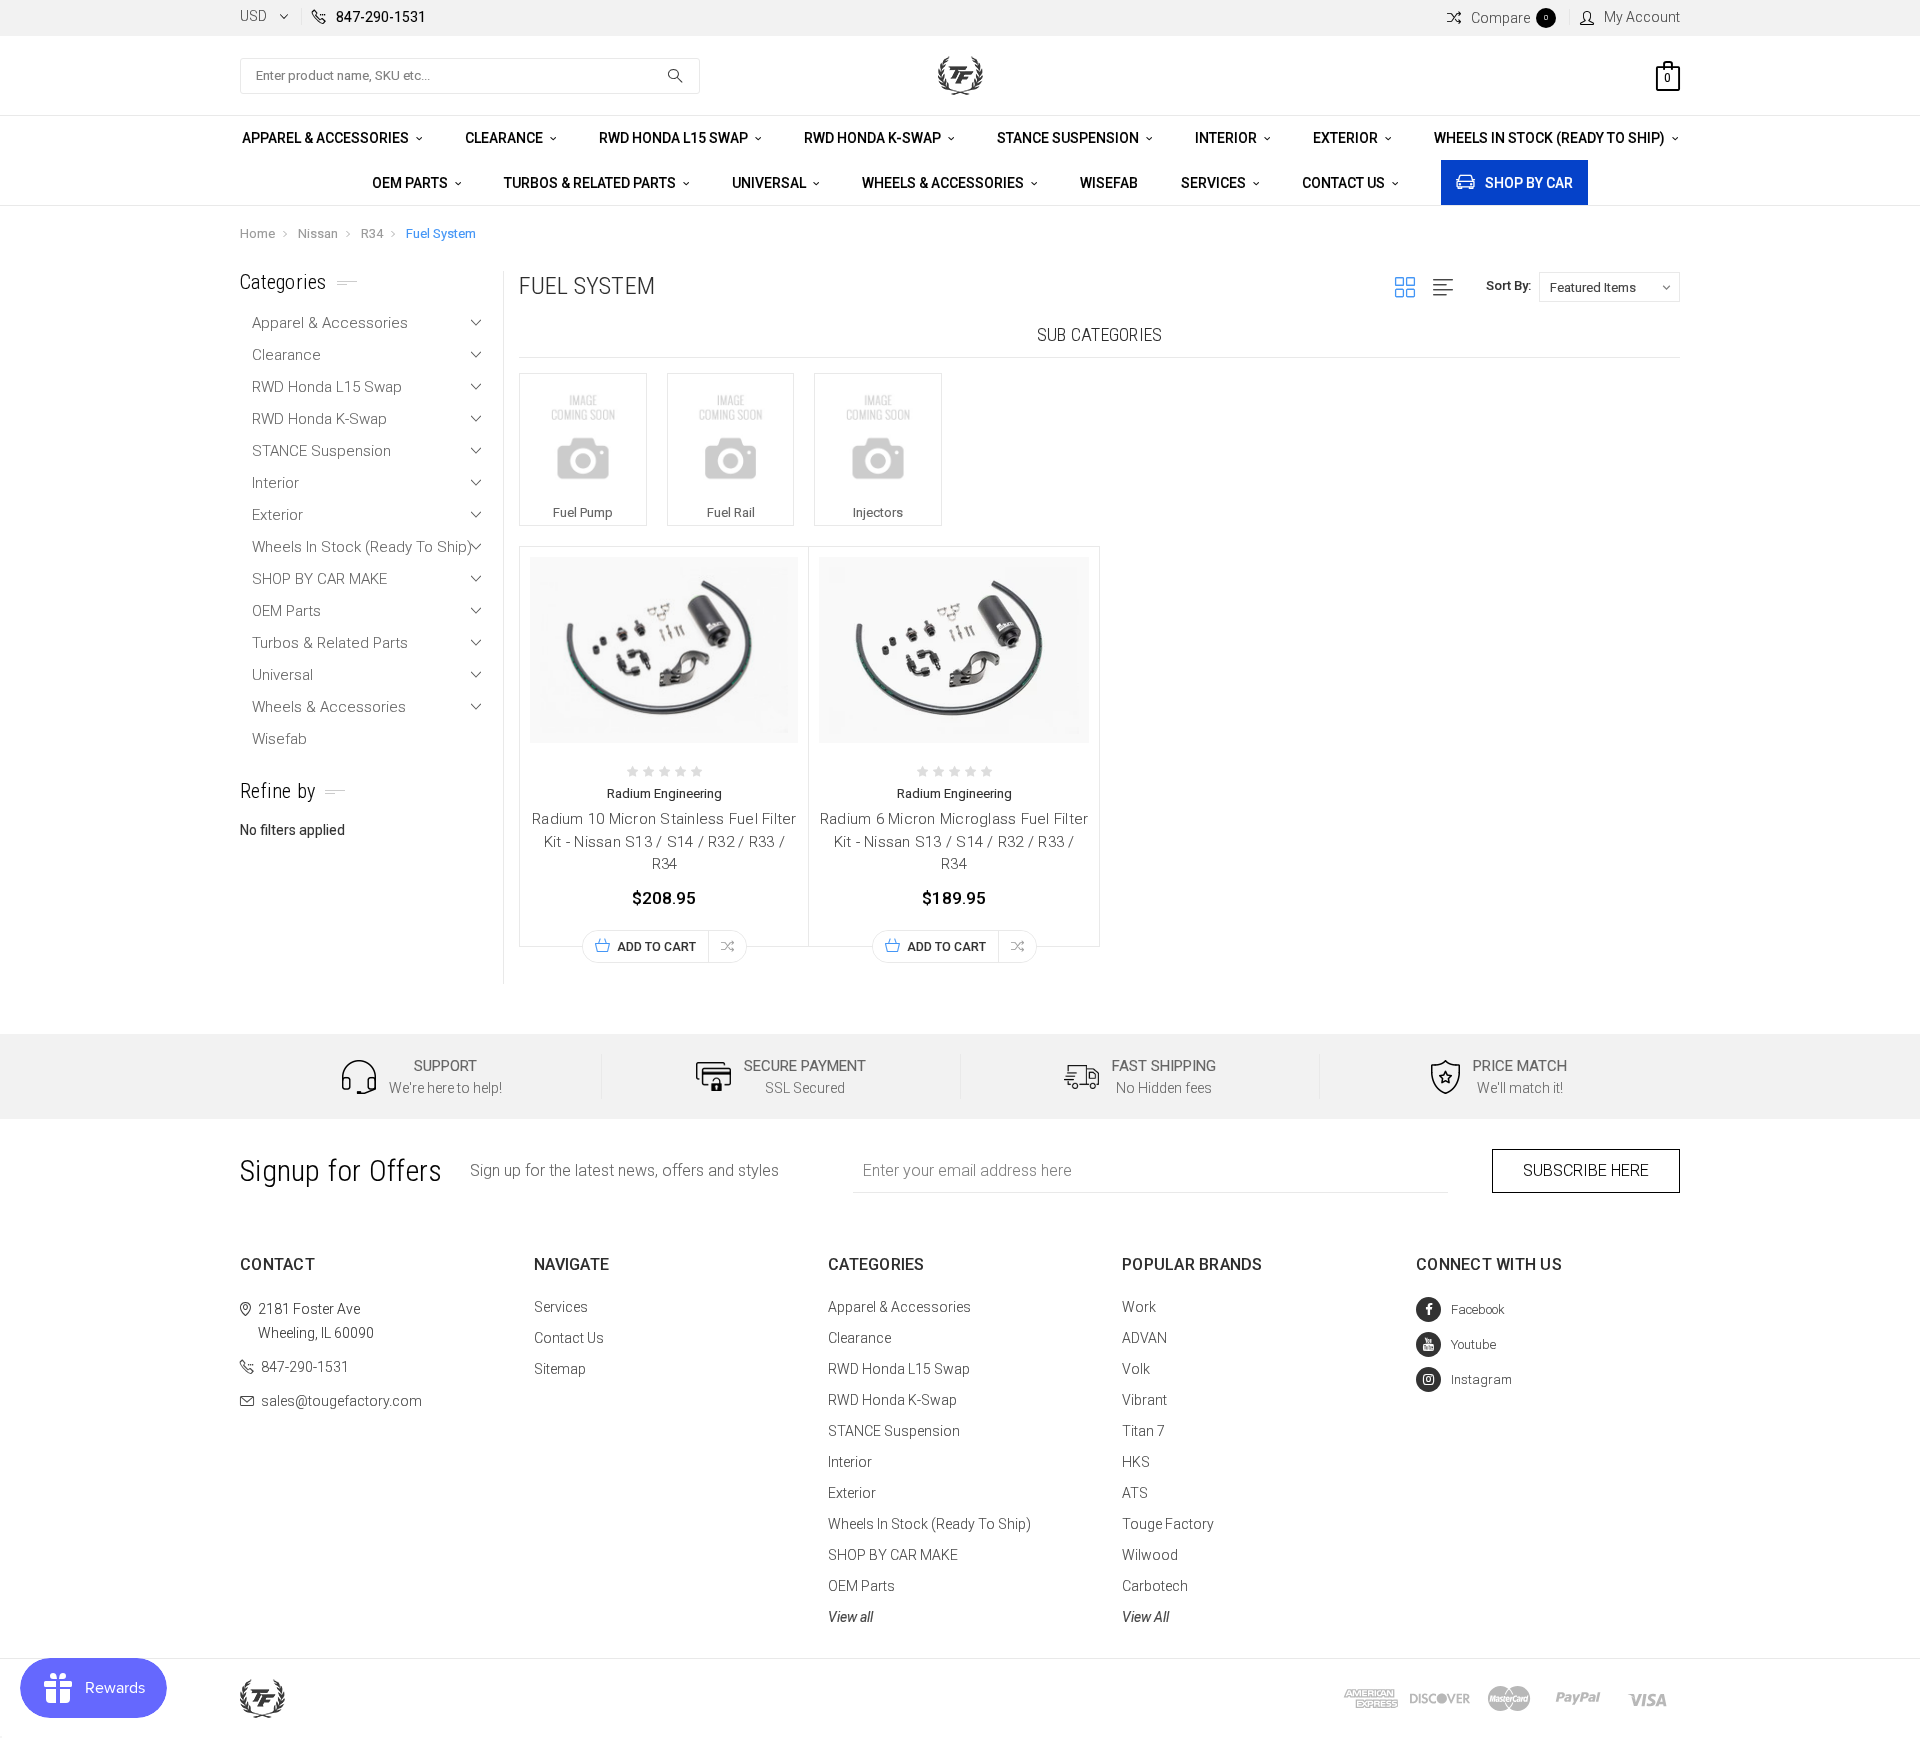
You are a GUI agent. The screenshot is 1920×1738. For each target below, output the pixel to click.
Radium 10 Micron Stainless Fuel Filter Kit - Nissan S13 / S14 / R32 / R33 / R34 (664, 841)
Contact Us (1345, 183)
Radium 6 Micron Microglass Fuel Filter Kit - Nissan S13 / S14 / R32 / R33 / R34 (954, 841)
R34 (372, 233)
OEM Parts (411, 183)
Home (257, 233)
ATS (1135, 1493)
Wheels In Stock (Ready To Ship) (1551, 138)
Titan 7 (1143, 1431)
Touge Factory (1168, 1524)
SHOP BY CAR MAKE (319, 579)
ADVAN (1144, 1338)
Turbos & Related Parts (591, 183)
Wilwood (1150, 1555)
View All (1145, 1617)
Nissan (318, 233)
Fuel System (441, 233)
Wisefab (1109, 183)
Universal (770, 183)
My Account (1642, 17)
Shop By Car (1529, 183)
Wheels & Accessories (944, 183)
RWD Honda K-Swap (874, 138)
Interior (1227, 138)
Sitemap (560, 1369)
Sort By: (1508, 285)
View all (850, 1617)
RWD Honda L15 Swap (675, 138)
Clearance (505, 138)
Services (1215, 183)
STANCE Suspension (1069, 138)
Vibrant (1144, 1400)
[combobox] (470, 76)
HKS (1136, 1462)
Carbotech (1155, 1586)
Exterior (1347, 138)
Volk (1136, 1369)
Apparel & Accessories (327, 138)
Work (1139, 1307)
